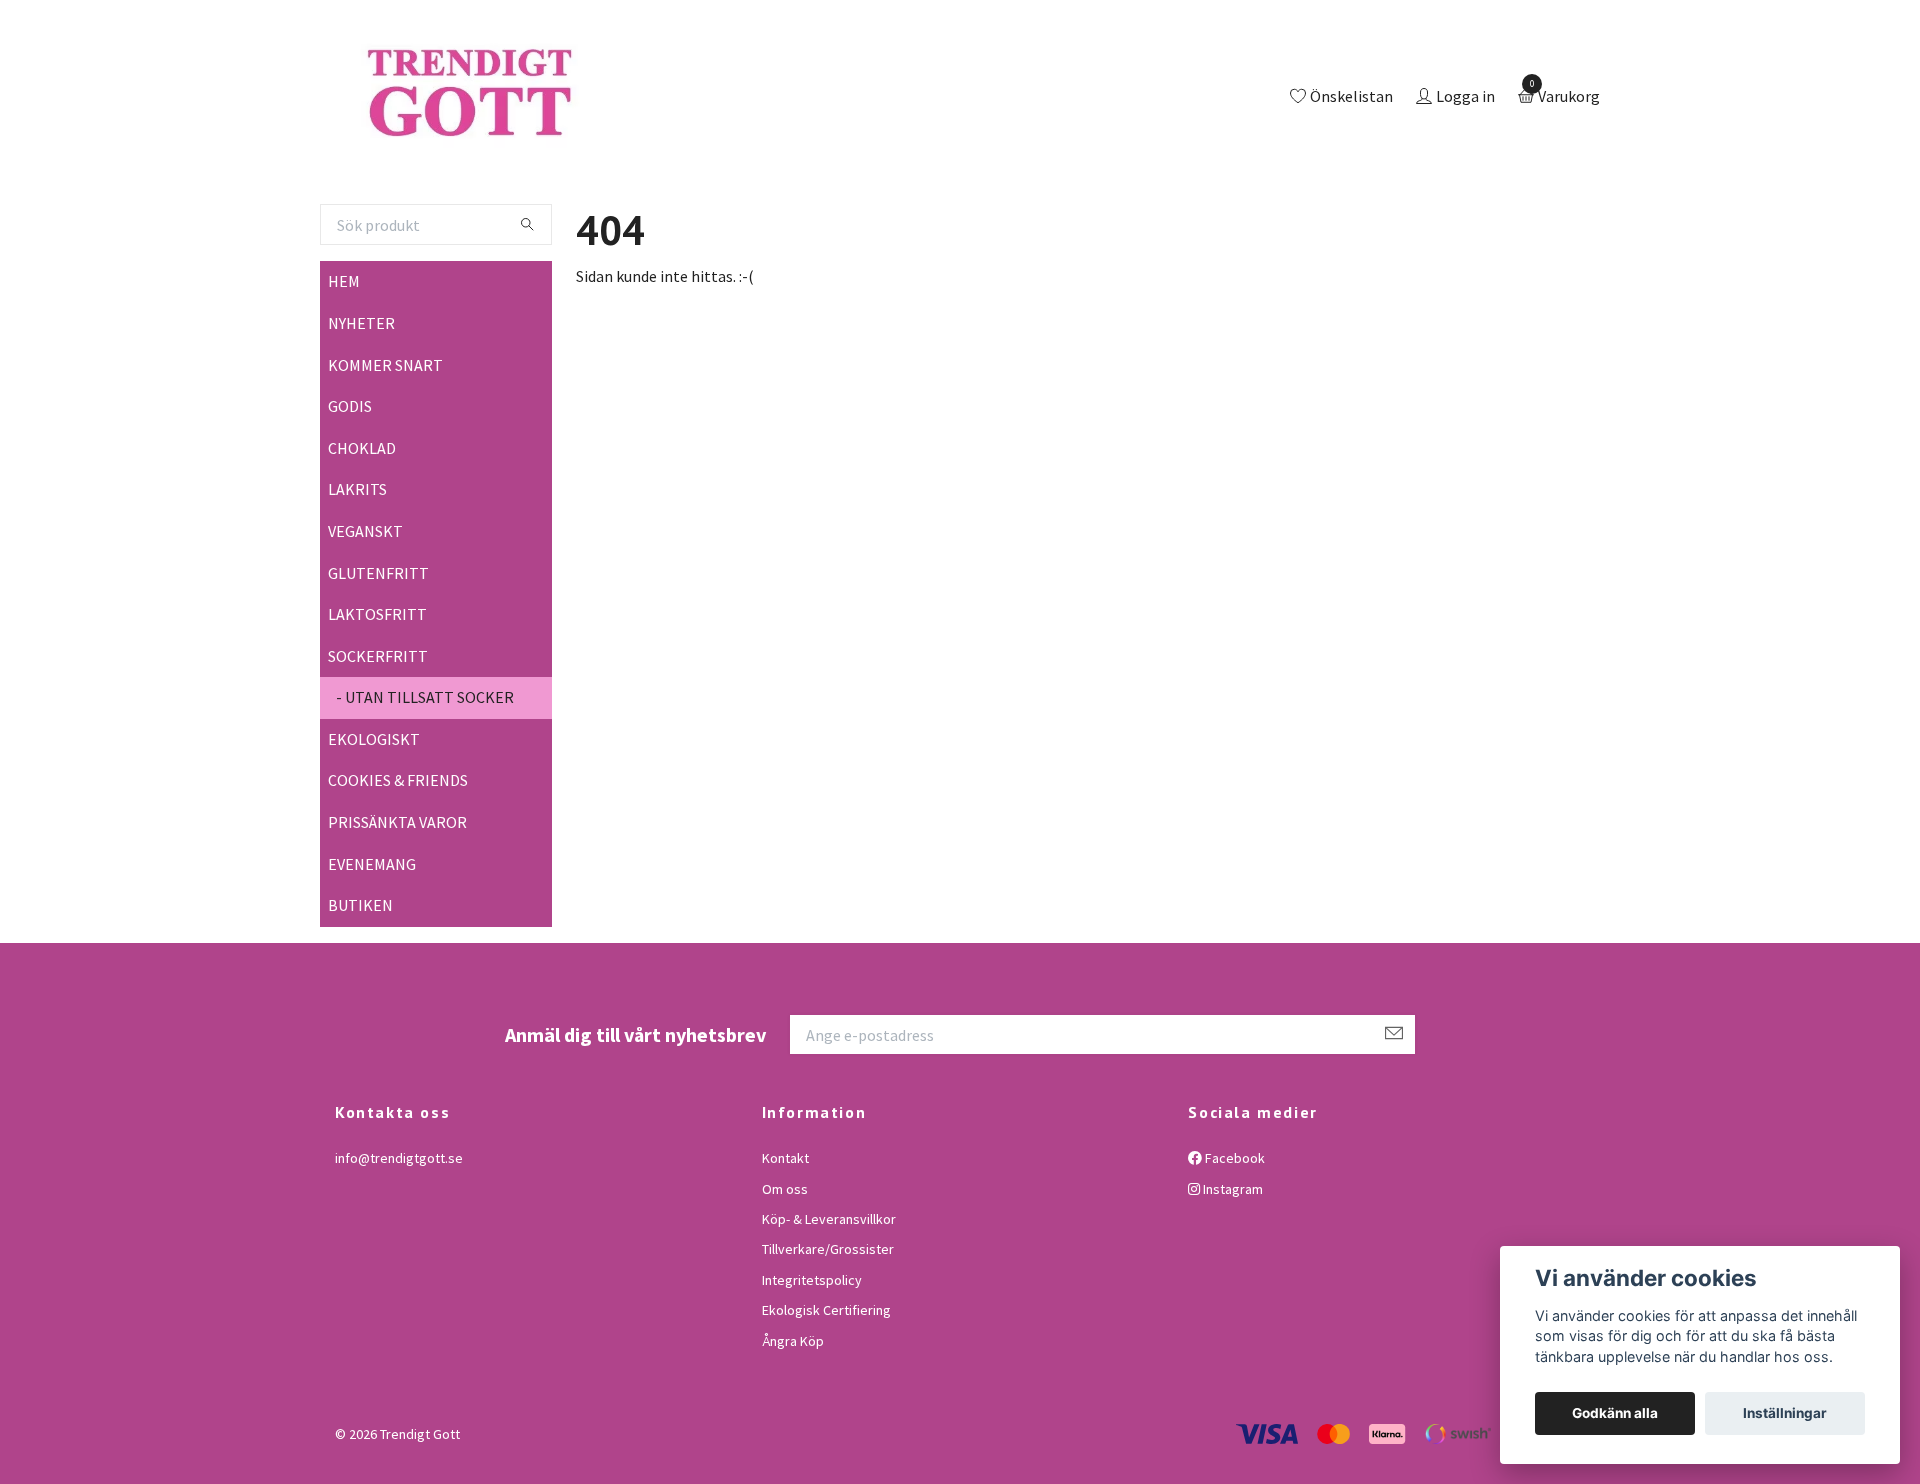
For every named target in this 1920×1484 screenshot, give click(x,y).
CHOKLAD (362, 530)
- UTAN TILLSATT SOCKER (425, 780)
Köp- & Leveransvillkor (829, 1301)
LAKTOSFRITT (377, 696)
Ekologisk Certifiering (826, 1392)
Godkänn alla (1615, 1413)
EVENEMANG (372, 946)
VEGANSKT (365, 613)
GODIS (350, 488)
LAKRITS (357, 572)
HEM (344, 364)
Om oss (785, 1271)
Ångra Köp (793, 1423)
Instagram (1231, 1271)
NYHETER (361, 405)
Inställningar (1785, 1413)
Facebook (1233, 1240)
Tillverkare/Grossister (828, 1332)
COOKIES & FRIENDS (398, 863)
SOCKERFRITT (378, 738)
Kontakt (785, 1240)
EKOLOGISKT (374, 821)
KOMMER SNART (385, 447)
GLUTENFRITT (378, 655)
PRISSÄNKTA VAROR (397, 904)
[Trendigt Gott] (553, 139)
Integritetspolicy (812, 1362)
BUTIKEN (360, 988)
